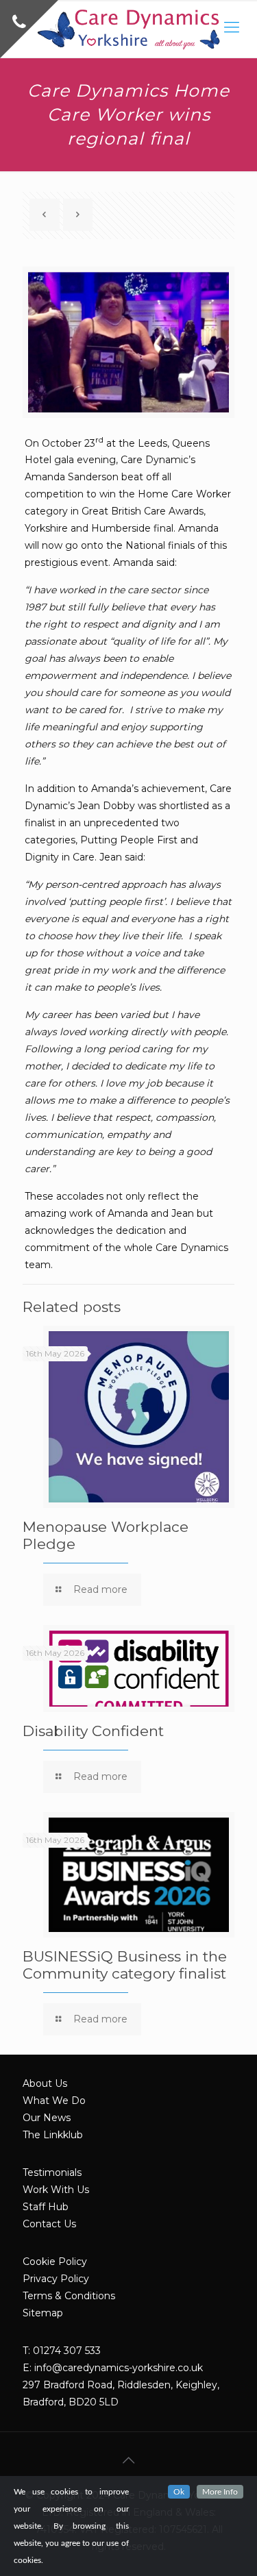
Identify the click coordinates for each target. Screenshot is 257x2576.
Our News (47, 2118)
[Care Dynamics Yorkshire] (128, 29)
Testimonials (52, 2172)
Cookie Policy (55, 2262)
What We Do (54, 2101)
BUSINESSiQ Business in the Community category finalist (125, 1965)
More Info (220, 2492)
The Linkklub (53, 2135)
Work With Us (56, 2190)
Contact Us (49, 2224)
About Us (45, 2083)
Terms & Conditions (69, 2296)
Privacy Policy (56, 2279)
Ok (179, 2492)
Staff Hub (46, 2207)
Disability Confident (93, 1731)
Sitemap (43, 2313)
